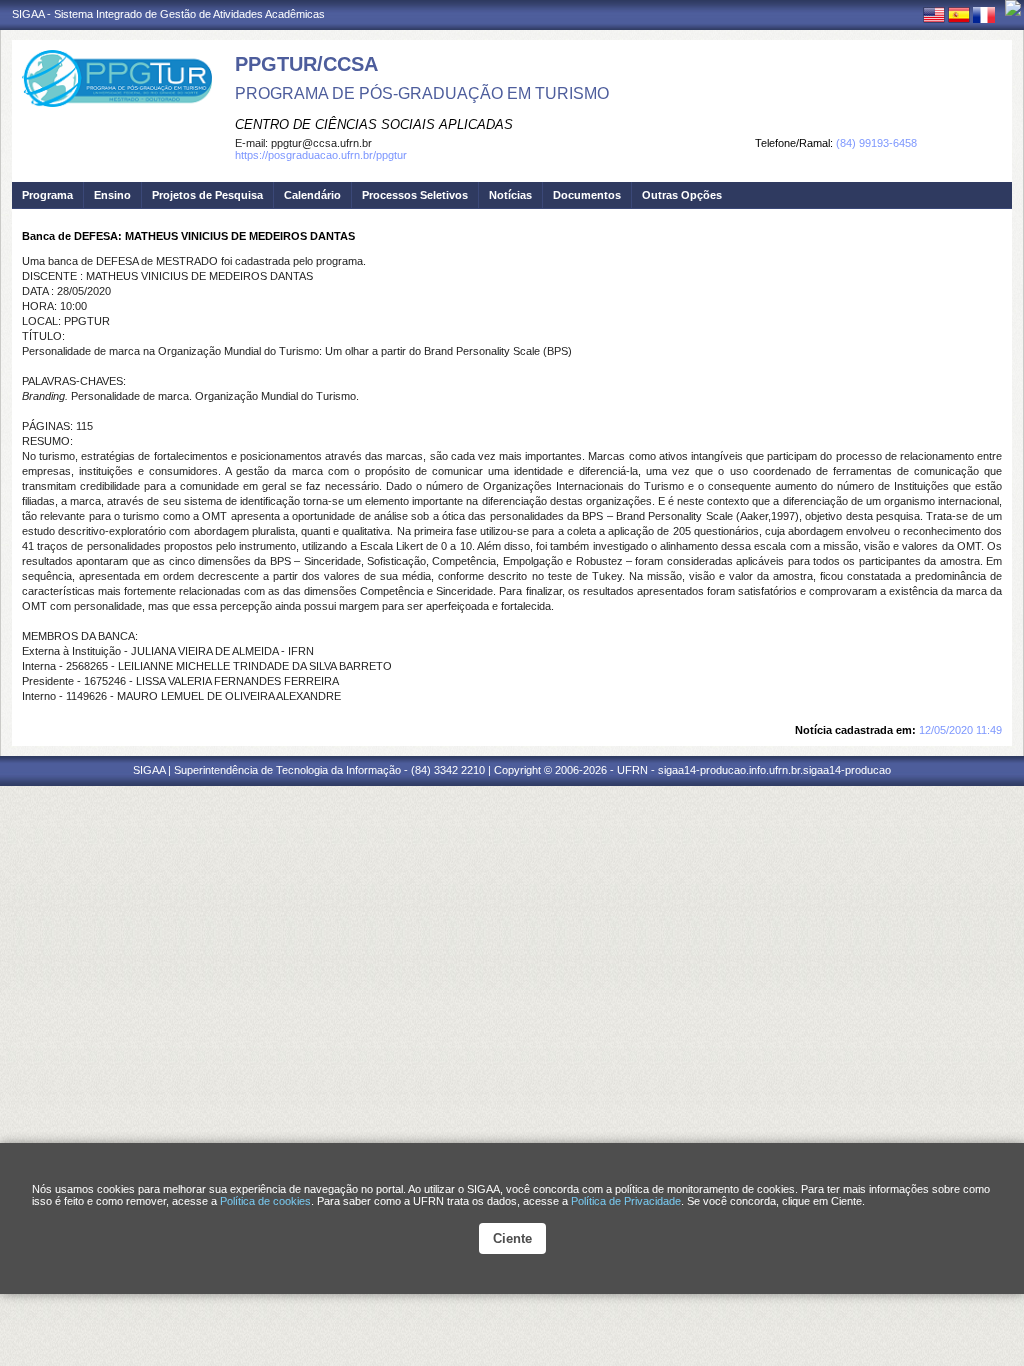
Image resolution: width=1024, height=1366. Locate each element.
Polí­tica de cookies (265, 1201)
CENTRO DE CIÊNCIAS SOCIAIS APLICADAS (374, 124)
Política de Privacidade (626, 1201)
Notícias (510, 195)
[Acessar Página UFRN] (1013, 8)
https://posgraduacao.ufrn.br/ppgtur (321, 155)
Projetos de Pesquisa (207, 195)
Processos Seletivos (415, 195)
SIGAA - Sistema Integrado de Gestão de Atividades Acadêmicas (168, 14)
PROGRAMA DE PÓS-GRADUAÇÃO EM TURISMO (422, 93)
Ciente (512, 1238)
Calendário (312, 195)
